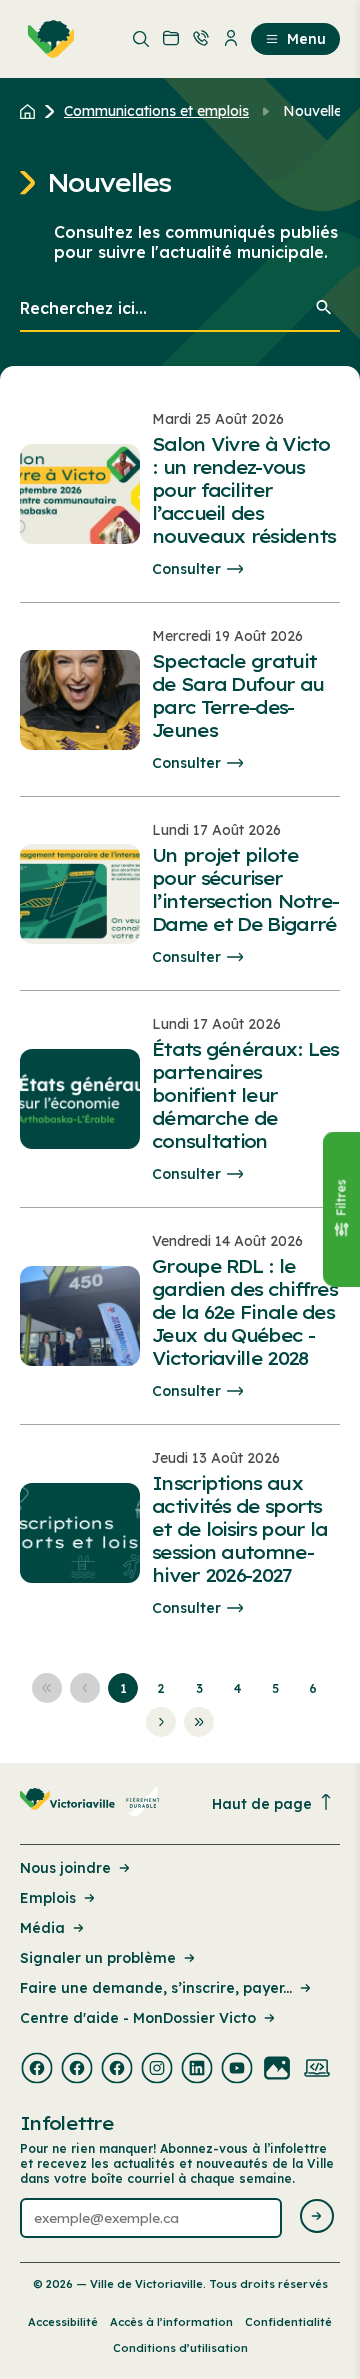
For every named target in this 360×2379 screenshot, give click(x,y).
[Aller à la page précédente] (85, 1688)
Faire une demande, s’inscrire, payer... (156, 1988)
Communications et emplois (156, 111)
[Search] (324, 309)
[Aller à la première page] (47, 1688)
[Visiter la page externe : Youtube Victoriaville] (237, 2070)
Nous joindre (65, 1868)
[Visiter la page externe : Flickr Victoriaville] (277, 2070)
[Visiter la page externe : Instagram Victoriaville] (157, 2070)
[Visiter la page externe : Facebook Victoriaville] (37, 2070)
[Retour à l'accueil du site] (32, 111)
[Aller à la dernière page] (199, 1722)
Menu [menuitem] (306, 39)
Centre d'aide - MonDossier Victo (138, 2018)
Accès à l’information (171, 2322)
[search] (180, 309)
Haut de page (262, 1804)
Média (42, 1928)
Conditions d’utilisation (180, 2348)
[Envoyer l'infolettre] (317, 2217)
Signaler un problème (98, 1958)
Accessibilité (63, 2322)
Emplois (48, 1898)
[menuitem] (47, 39)
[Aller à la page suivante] (161, 1722)
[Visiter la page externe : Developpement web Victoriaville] (317, 2070)
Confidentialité (288, 2322)
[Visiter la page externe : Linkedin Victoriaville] (197, 2070)
